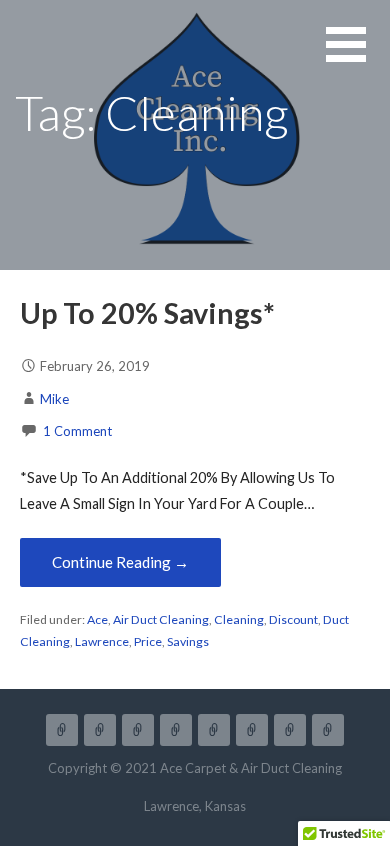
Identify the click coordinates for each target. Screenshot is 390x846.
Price (148, 641)
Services (100, 730)
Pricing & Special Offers (138, 730)
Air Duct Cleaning (161, 619)
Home (62, 730)
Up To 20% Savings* (147, 313)
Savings (188, 641)
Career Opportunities (290, 730)
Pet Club (176, 730)
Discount (293, 619)
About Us (214, 730)
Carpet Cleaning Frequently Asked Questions (252, 730)
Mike (54, 399)
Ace (97, 619)
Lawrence (102, 641)
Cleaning (239, 619)
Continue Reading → (120, 562)
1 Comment (77, 431)
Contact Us (328, 730)
